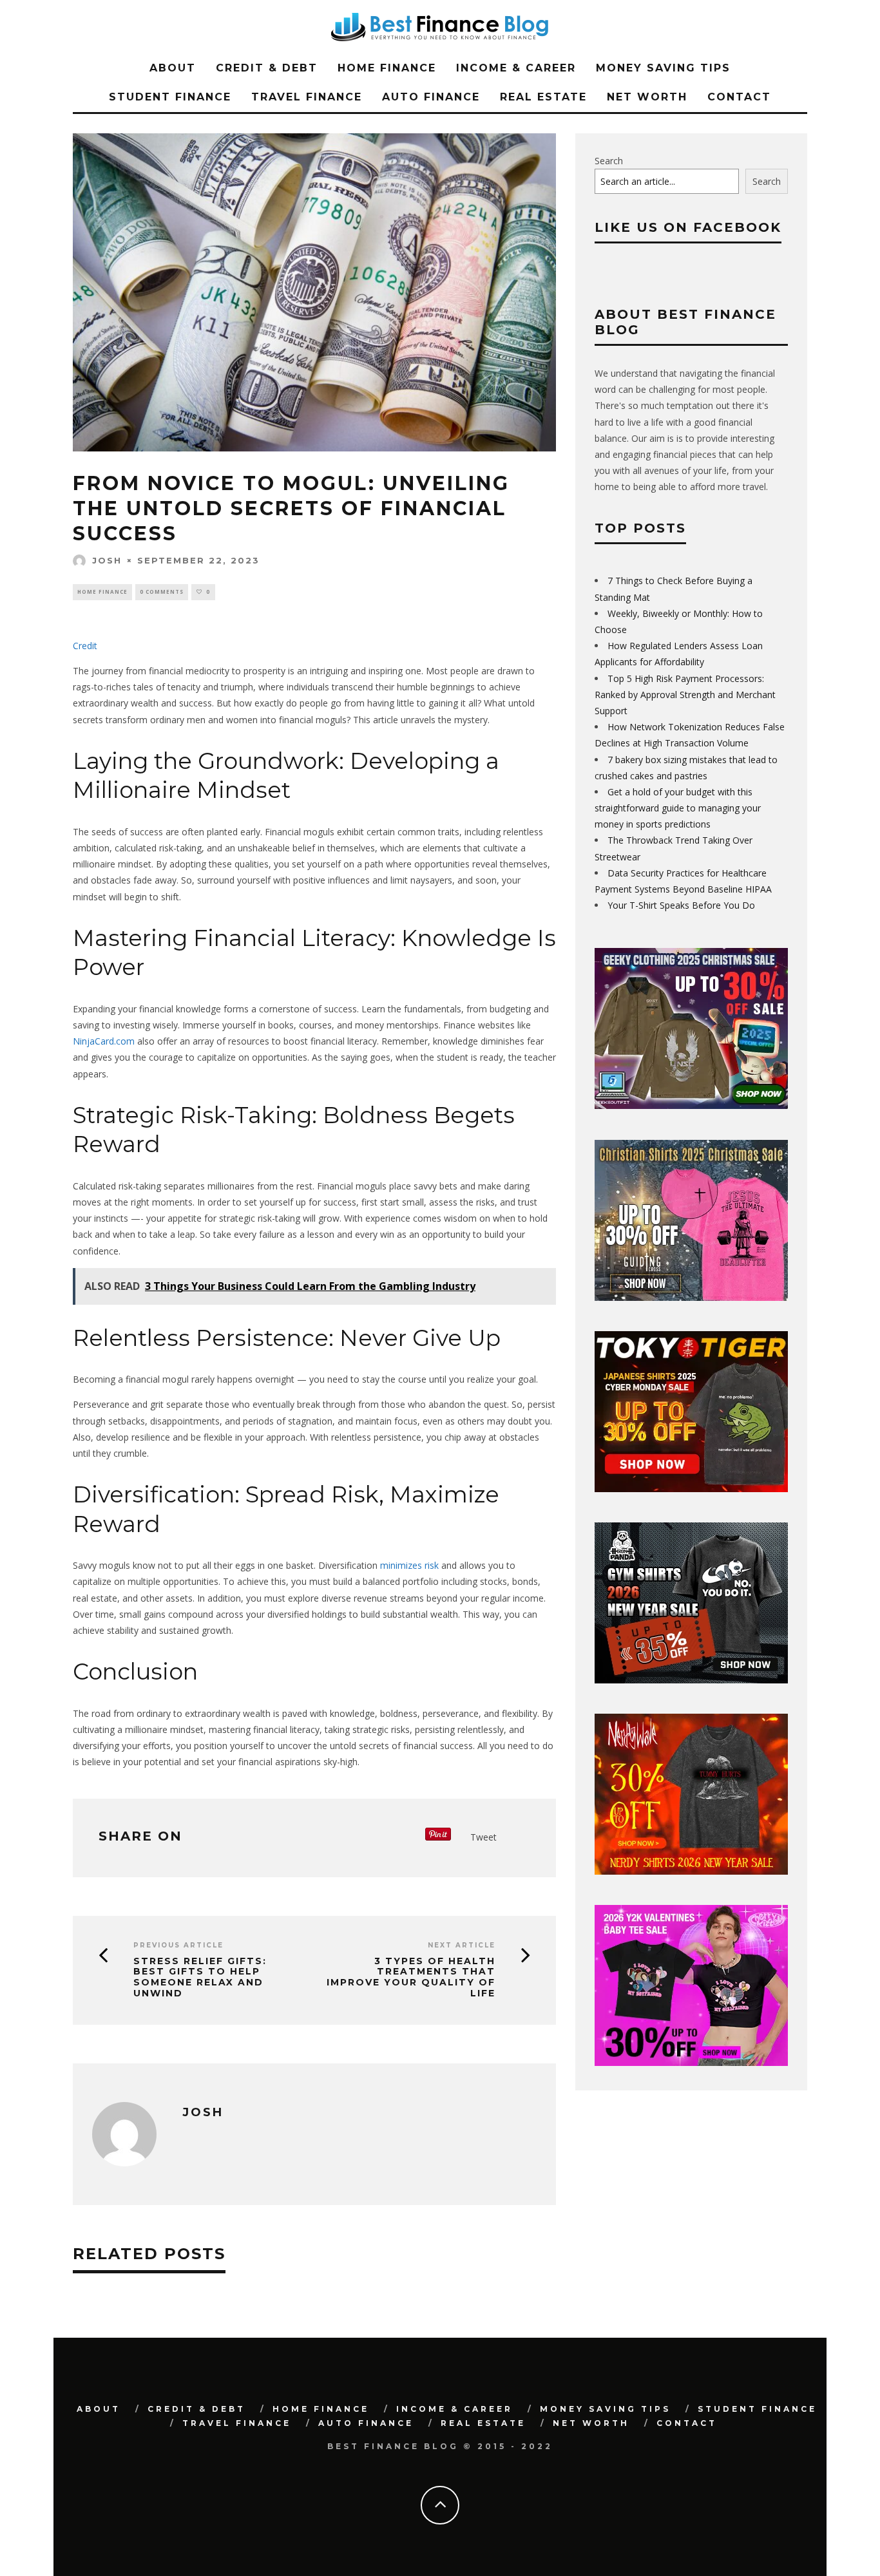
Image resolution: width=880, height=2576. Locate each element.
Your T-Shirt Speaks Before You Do (681, 905)
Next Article (462, 1945)
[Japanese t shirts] (691, 1489)
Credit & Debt (267, 68)
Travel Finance (307, 97)
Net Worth (647, 97)
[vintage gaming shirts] (691, 1871)
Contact (739, 97)
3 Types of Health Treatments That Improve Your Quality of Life (411, 1977)
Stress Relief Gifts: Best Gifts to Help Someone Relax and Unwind (200, 1977)
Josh (107, 560)
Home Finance (387, 68)
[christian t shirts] (691, 1297)
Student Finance (170, 97)
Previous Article (178, 1945)
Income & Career (516, 68)
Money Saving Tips (663, 68)
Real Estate (543, 97)
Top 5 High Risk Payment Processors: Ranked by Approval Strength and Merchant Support (685, 695)
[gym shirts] (691, 1680)
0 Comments (162, 592)
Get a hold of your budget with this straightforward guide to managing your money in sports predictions (678, 808)
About (173, 68)
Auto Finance (431, 97)
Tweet (483, 1837)
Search (609, 161)
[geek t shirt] (691, 1105)
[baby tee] (691, 2062)
